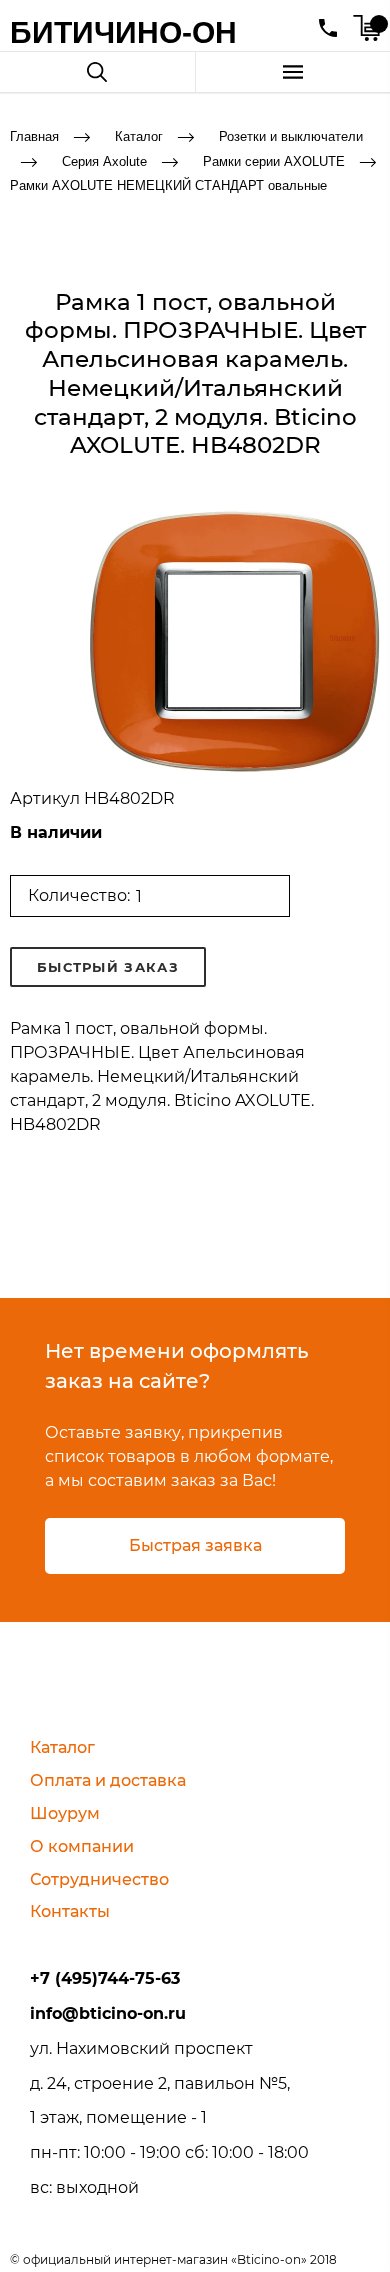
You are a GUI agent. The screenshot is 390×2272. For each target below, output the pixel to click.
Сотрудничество (99, 1879)
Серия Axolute (104, 160)
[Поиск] (97, 72)
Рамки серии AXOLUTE (274, 160)
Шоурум (65, 1813)
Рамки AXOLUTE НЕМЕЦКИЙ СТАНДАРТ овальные (168, 185)
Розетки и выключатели (291, 136)
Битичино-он (123, 32)
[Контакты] (328, 28)
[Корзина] (366, 28)
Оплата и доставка (108, 1780)
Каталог (139, 136)
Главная (34, 136)
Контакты (70, 1911)
